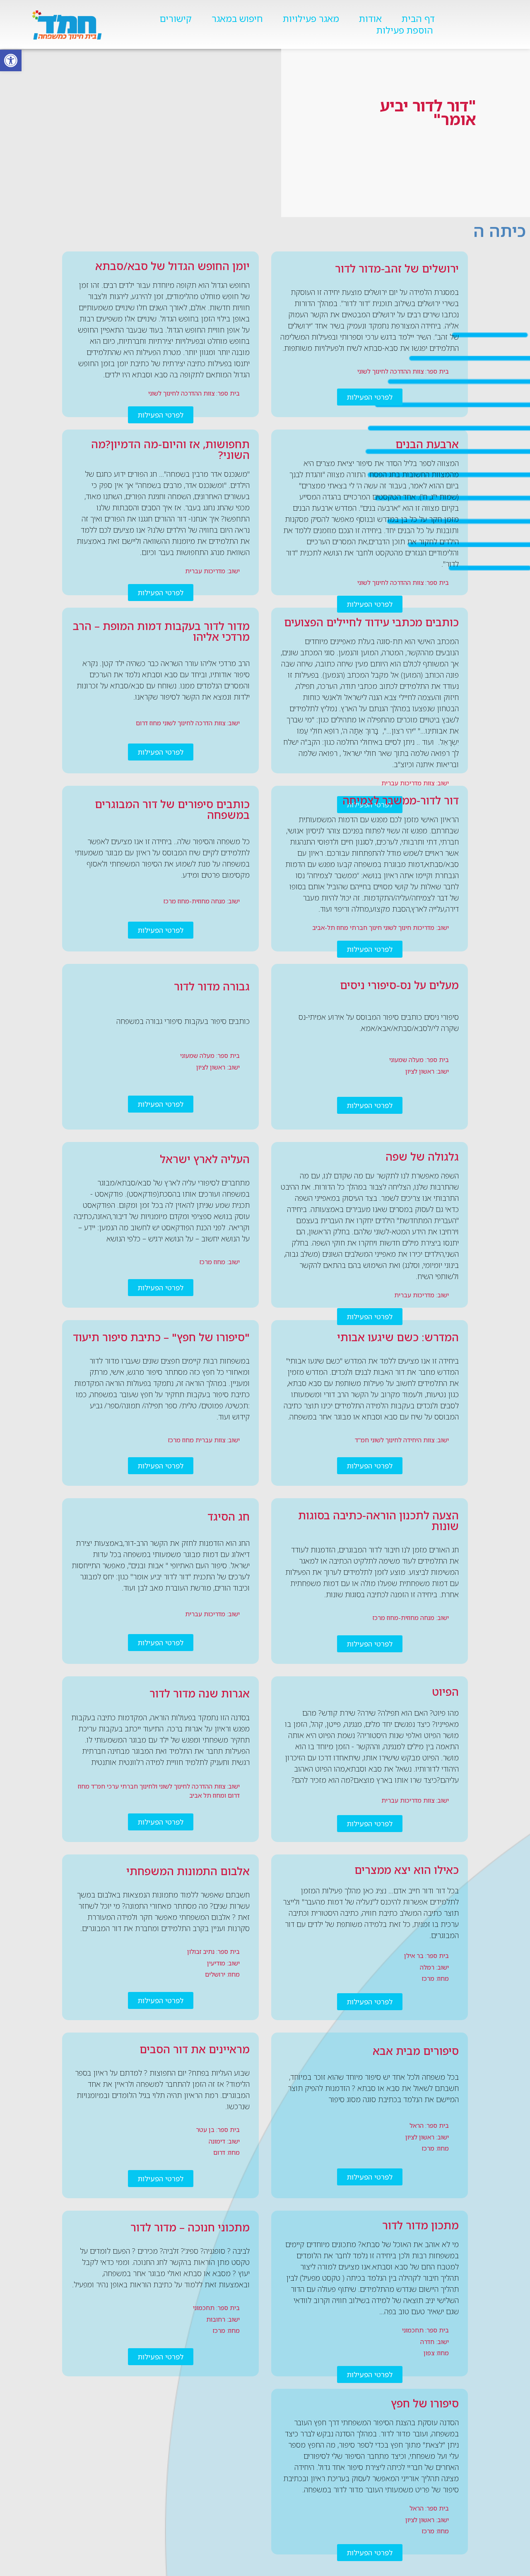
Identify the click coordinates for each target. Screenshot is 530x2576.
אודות (370, 19)
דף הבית (418, 19)
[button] (11, 60)
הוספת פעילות (405, 30)
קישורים (176, 19)
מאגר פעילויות (311, 19)
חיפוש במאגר (237, 19)
